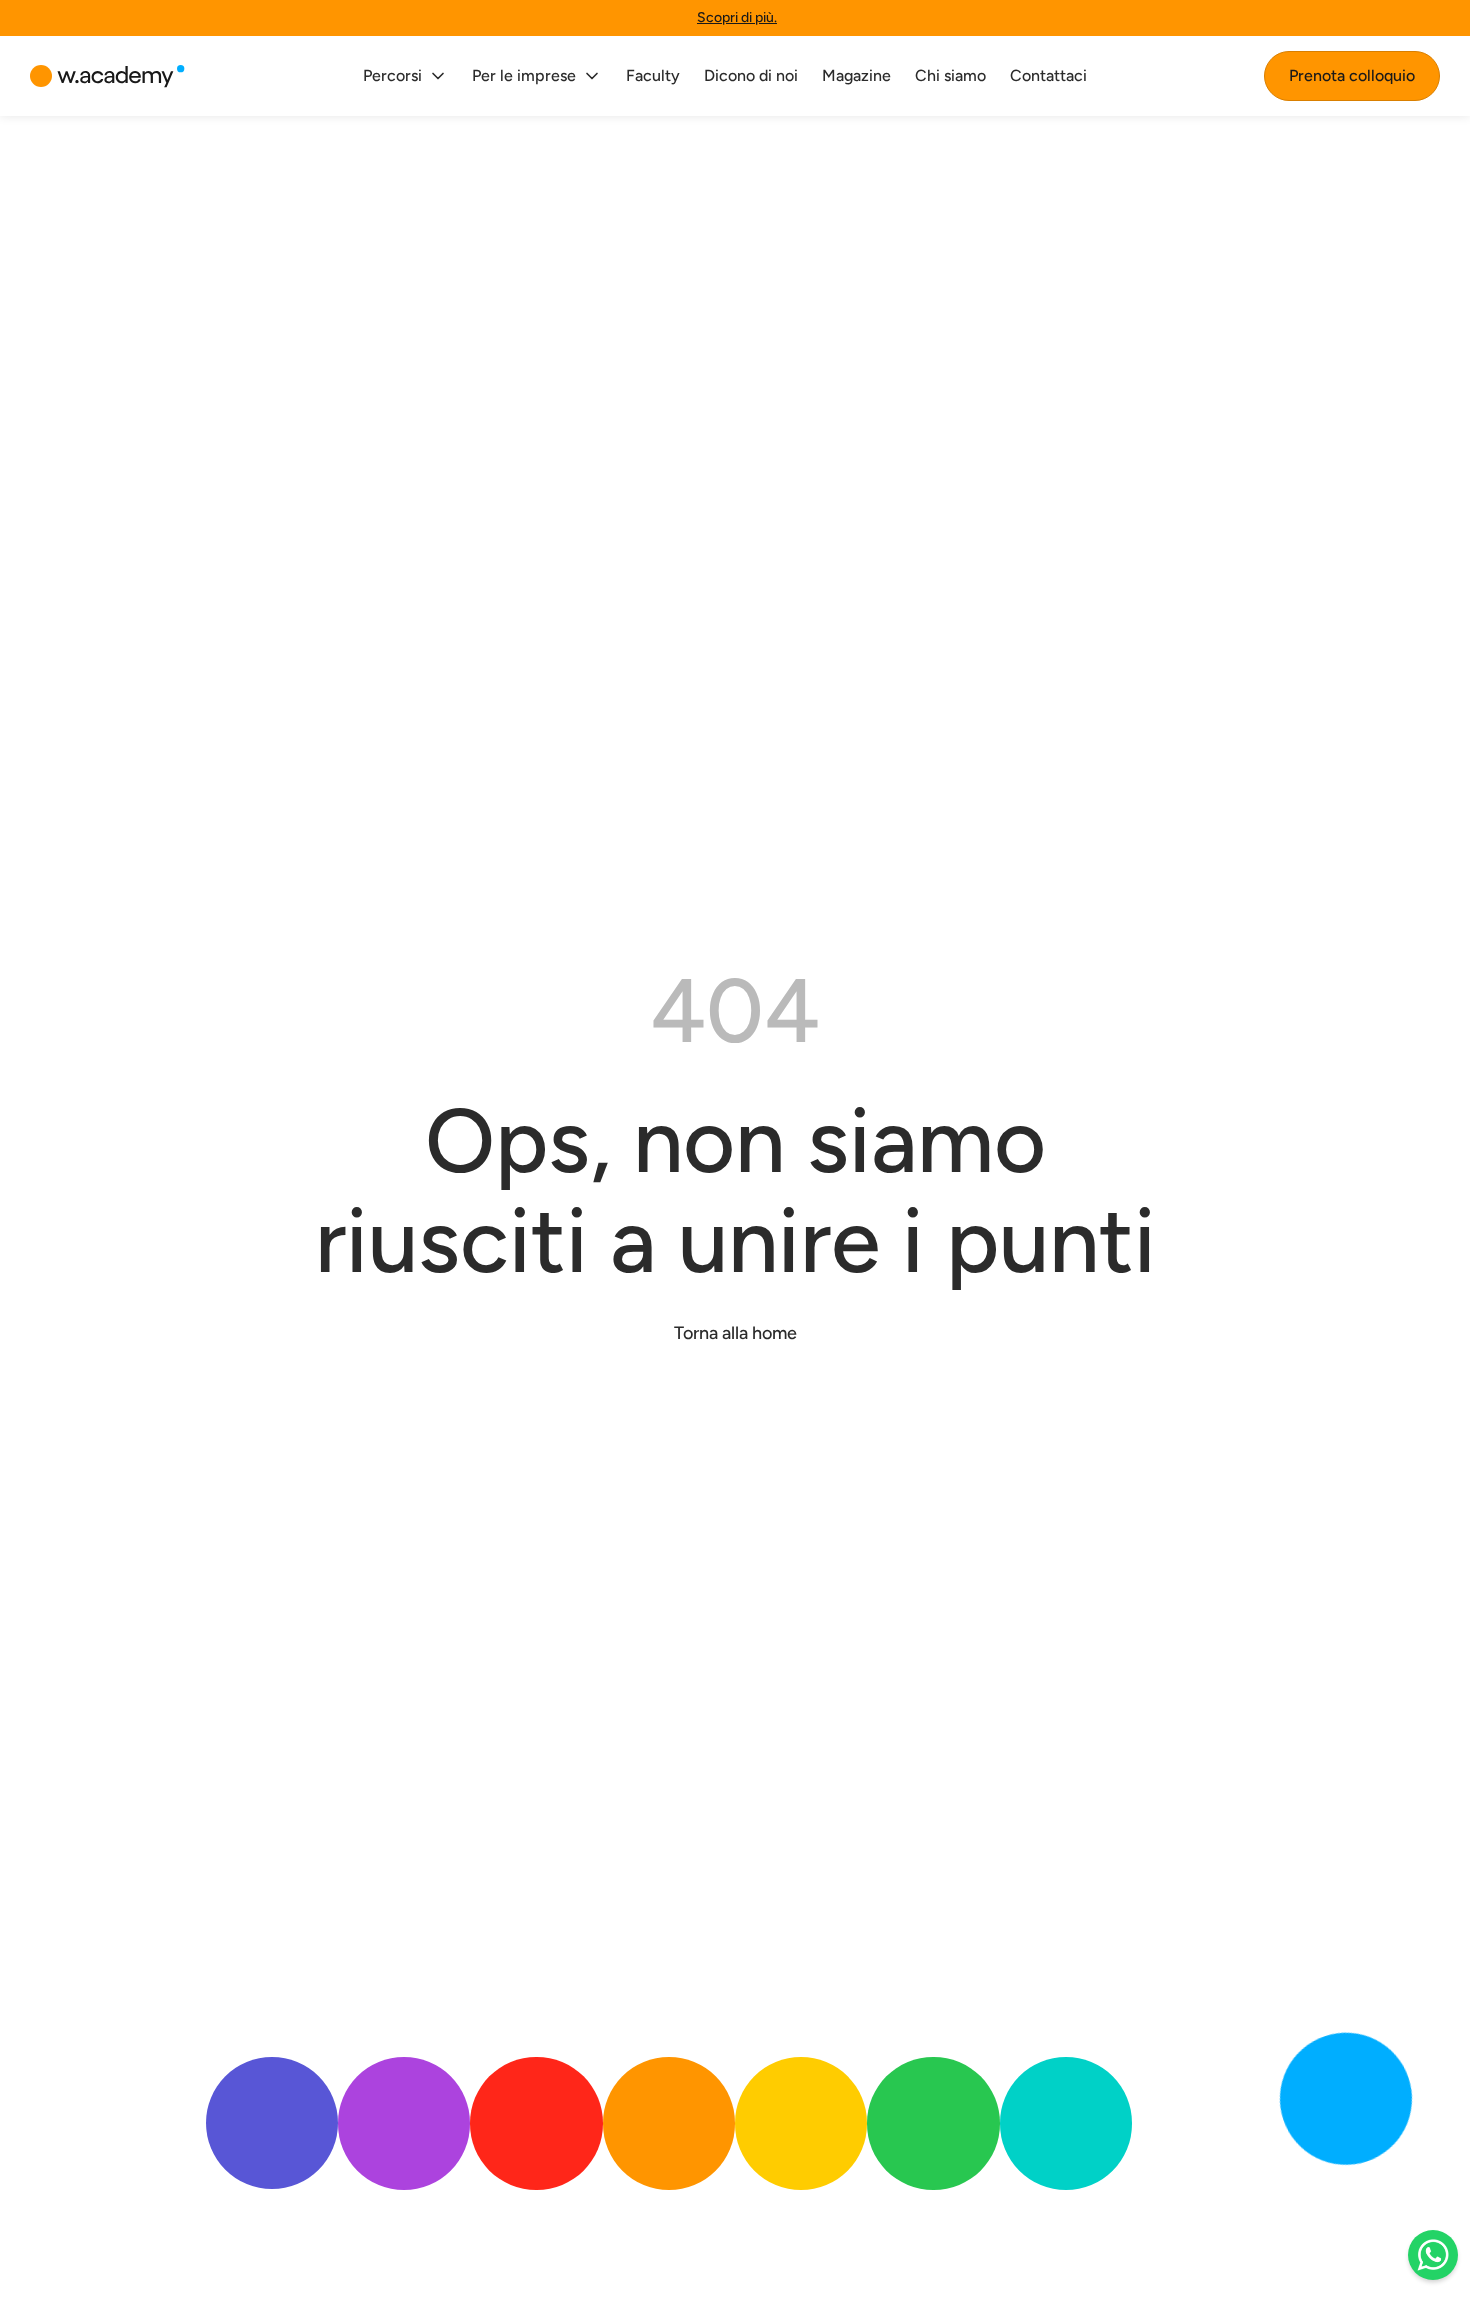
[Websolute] (107, 76)
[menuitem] (405, 76)
